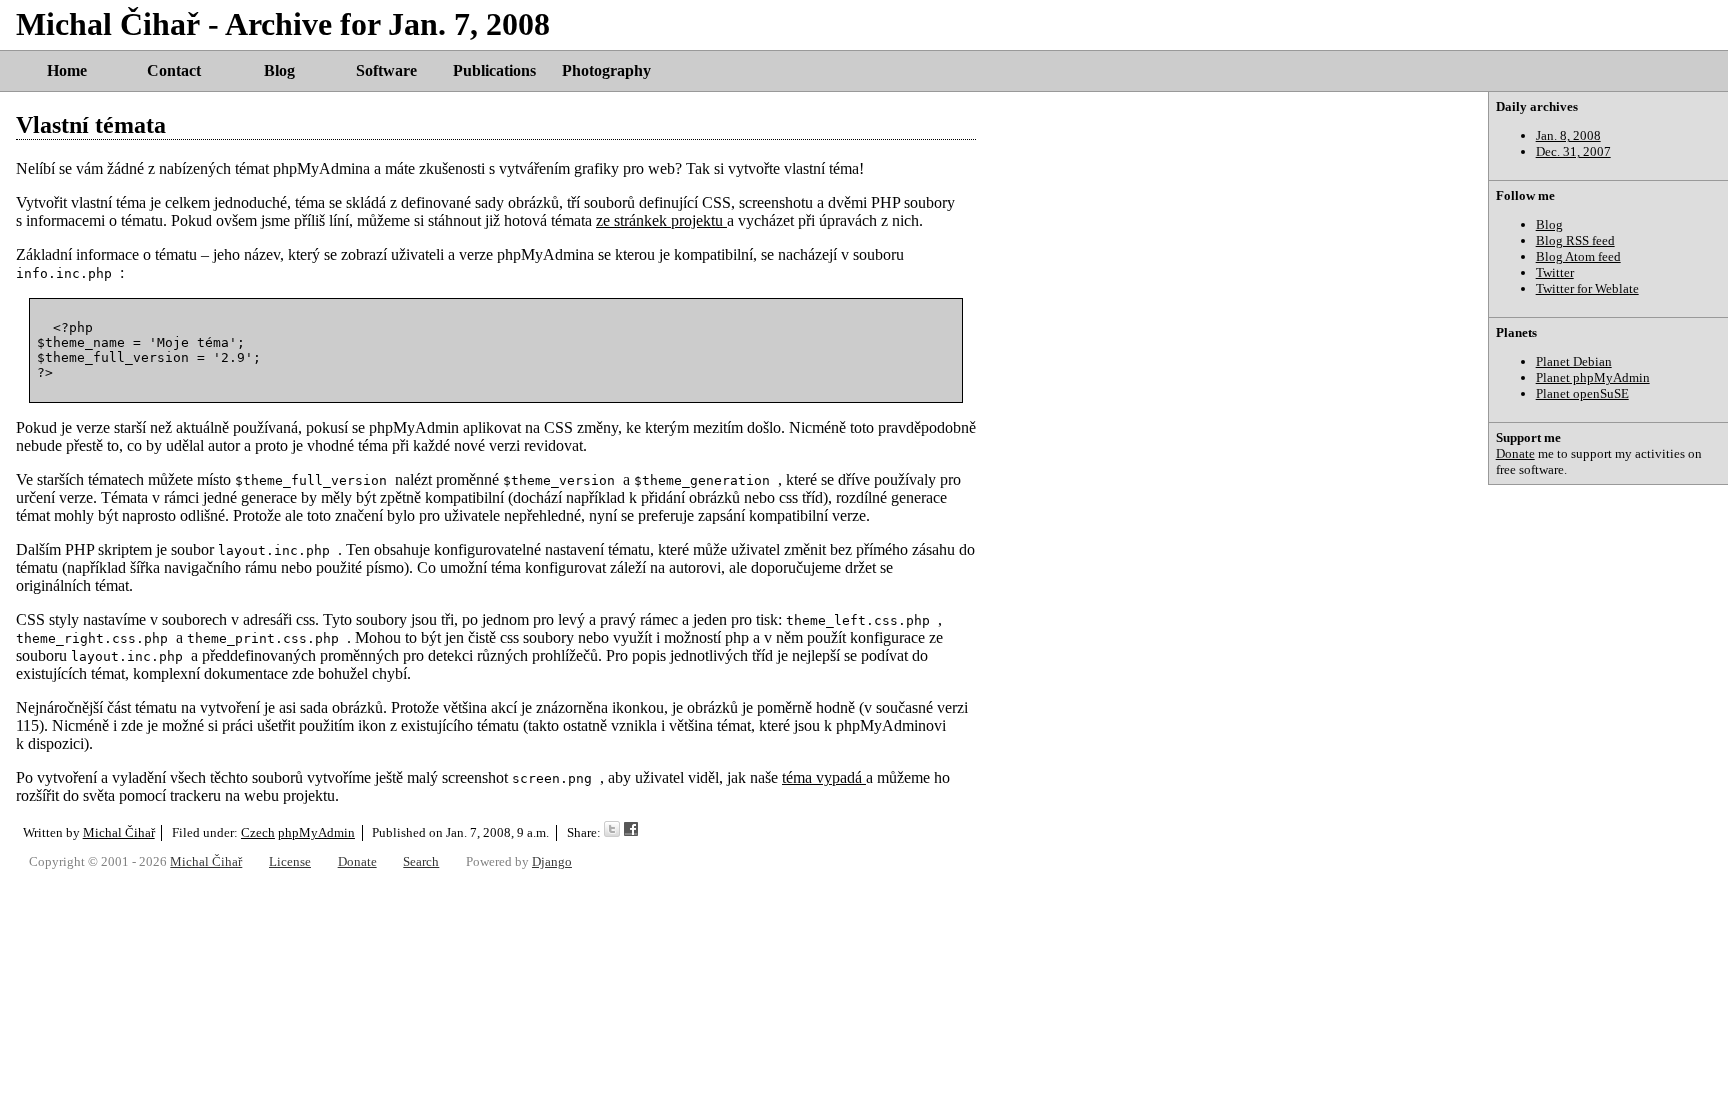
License (290, 861)
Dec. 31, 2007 (1573, 151)
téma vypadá (824, 777)
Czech (258, 832)
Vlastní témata (91, 125)
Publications (494, 70)
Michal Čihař (119, 832)
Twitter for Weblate (1587, 288)
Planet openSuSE (1582, 393)
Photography (606, 70)
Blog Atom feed (1578, 256)
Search (421, 861)
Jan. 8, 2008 (1568, 135)
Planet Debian (1574, 361)
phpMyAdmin (316, 832)
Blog (279, 70)
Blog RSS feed (1575, 240)
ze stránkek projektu (661, 220)
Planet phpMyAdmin (1593, 377)
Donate (1515, 453)
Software (386, 70)
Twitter (1555, 272)
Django (552, 861)
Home (67, 70)
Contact (174, 70)
